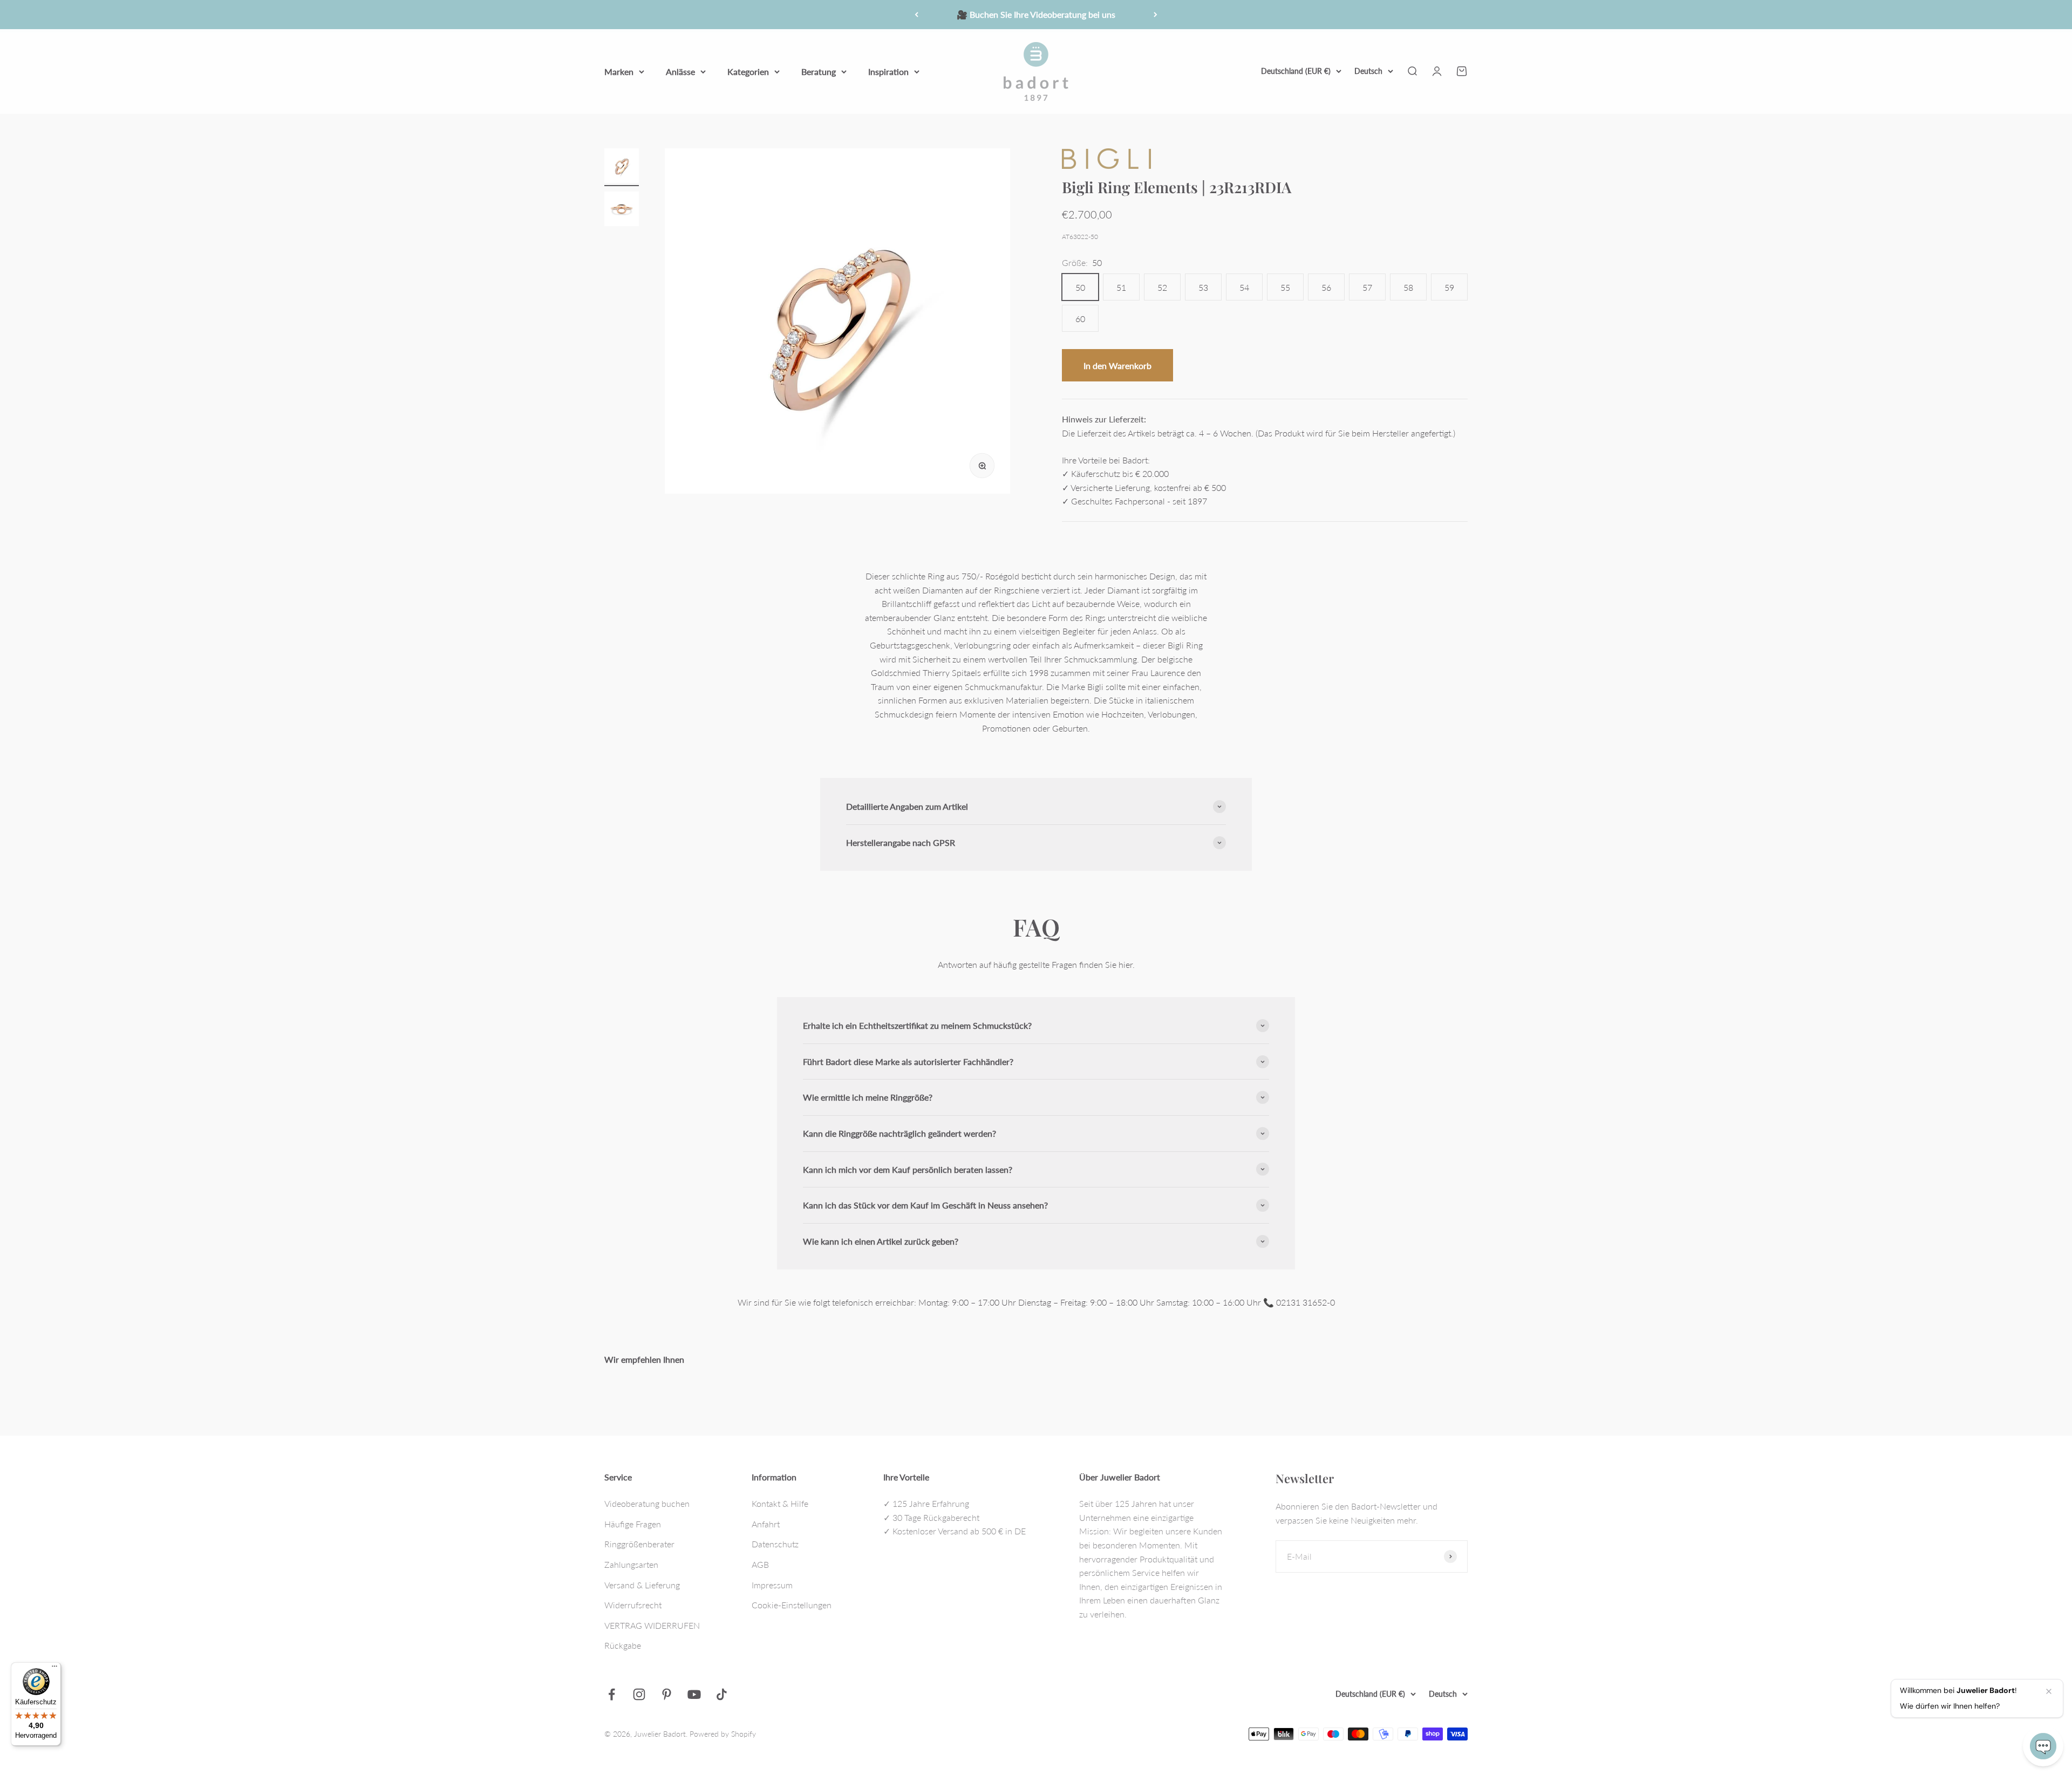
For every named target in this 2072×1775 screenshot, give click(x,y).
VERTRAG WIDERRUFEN (652, 1625)
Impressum (772, 1585)
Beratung (819, 71)
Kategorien (748, 71)
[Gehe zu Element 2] (622, 210)
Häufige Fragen (633, 1524)
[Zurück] (916, 15)
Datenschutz (775, 1544)
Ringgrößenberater (639, 1544)
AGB (760, 1564)
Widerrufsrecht (633, 1605)
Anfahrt (766, 1524)
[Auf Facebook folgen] (612, 1694)
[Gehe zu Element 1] (622, 167)
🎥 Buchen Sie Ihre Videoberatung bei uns (1036, 14)
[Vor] (1156, 15)
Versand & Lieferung (642, 1585)
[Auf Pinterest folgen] (667, 1694)
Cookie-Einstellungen (792, 1605)
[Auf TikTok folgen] (722, 1694)
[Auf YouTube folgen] (694, 1694)
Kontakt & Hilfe (780, 1503)
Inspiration (888, 71)
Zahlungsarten (631, 1564)
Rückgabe (623, 1645)
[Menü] (54, 1669)
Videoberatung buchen (647, 1503)
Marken (619, 71)
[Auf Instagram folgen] (639, 1694)
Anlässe (680, 71)
